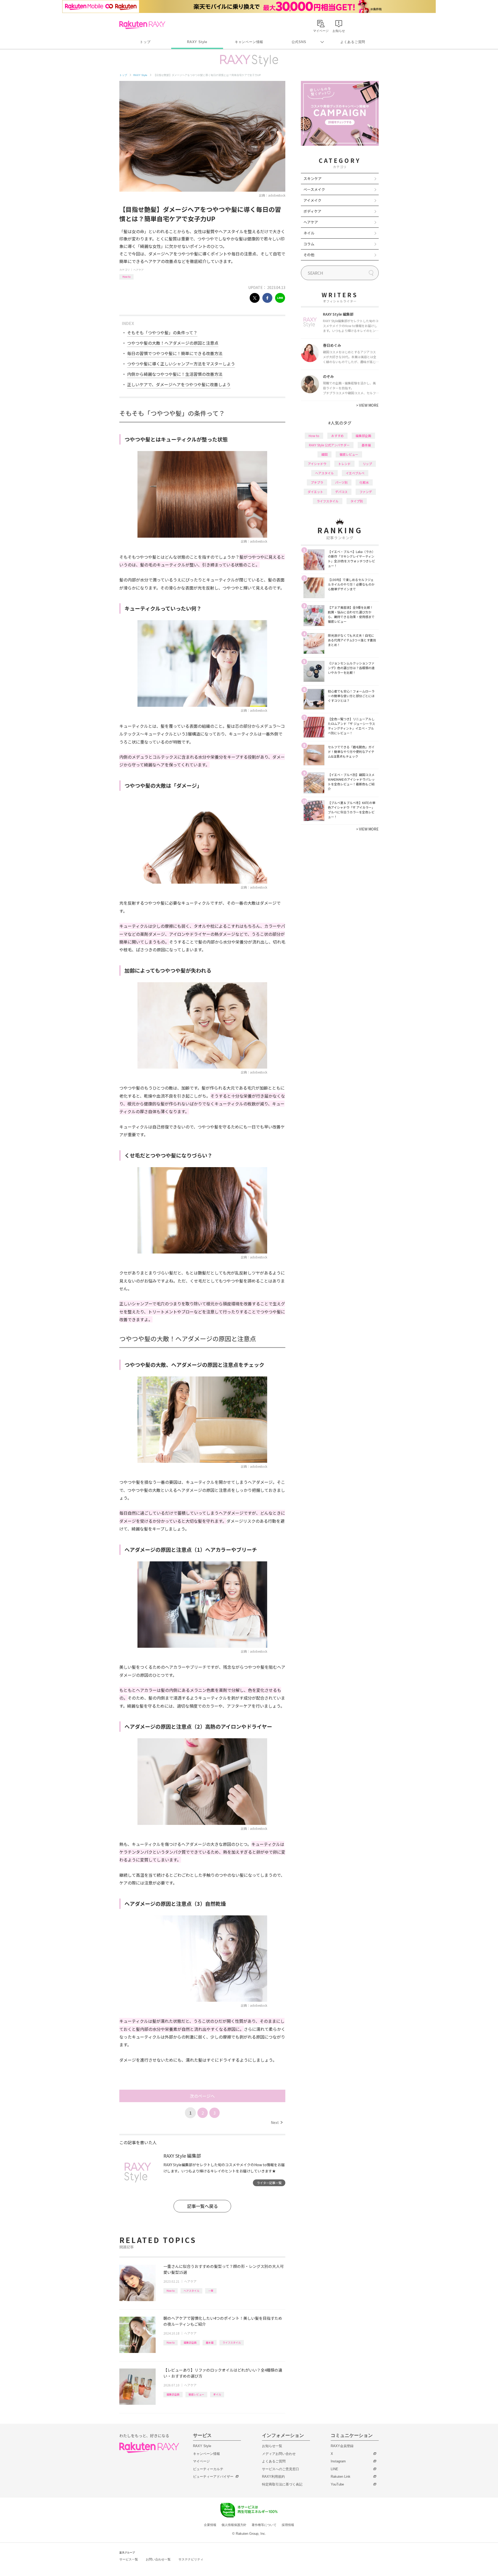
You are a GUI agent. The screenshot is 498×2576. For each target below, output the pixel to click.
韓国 (324, 454)
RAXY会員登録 (342, 2446)
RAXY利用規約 (273, 2477)
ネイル (309, 233)
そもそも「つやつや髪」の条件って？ (162, 333)
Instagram (338, 2461)
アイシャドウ (317, 464)
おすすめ (337, 436)
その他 (309, 255)
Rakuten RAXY (142, 25)
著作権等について (264, 2525)
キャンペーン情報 (249, 42)
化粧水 (364, 482)
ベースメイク (314, 189)
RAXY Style (197, 42)
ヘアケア (139, 270)
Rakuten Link (341, 2477)
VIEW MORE (367, 405)
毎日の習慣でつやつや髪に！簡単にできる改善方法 (175, 353)
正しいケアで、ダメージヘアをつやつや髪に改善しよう (179, 384)
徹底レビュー (196, 2394)
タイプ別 (357, 501)
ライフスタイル (232, 2342)
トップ (145, 42)
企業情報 (210, 2525)
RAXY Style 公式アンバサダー (329, 445)
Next (277, 2122)
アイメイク (312, 200)
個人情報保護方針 (234, 2525)
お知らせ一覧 (272, 2446)
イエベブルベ (355, 473)
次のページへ (202, 2096)
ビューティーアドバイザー (213, 2477)
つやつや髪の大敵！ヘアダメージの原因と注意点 (173, 343)
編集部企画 (190, 2342)
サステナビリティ (191, 2559)
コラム (309, 244)
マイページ (201, 2461)
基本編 (210, 2342)
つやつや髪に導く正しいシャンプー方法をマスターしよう (181, 364)
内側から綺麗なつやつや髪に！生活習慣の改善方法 (175, 374)
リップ (367, 464)
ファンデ (366, 492)
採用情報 (288, 2525)
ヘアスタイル (191, 2291)
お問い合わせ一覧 (158, 2559)
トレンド (344, 464)
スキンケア (313, 178)
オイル (217, 2394)
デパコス (341, 492)
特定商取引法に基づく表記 (282, 2484)
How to (126, 277)
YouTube (337, 2484)
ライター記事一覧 (269, 2183)
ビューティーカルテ (208, 2469)
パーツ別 (341, 482)
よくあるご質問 (353, 42)
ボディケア (312, 211)
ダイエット (315, 492)
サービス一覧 (129, 2559)
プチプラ (317, 482)
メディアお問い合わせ (279, 2454)
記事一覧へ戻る (202, 2206)
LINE (334, 2469)
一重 (211, 2291)
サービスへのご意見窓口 (281, 2469)
